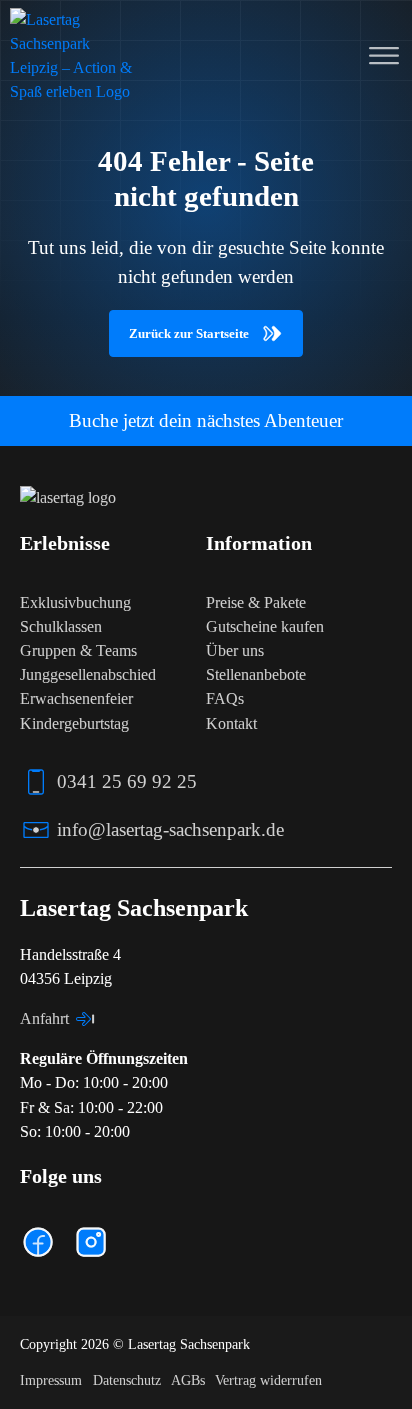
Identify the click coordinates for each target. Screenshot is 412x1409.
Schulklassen (61, 626)
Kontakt (231, 723)
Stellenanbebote (256, 674)
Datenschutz (127, 1380)
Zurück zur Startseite (189, 333)
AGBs (188, 1380)
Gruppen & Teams (78, 650)
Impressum (51, 1380)
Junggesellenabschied (88, 674)
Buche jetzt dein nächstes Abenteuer (206, 420)
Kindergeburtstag (74, 723)
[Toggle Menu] (384, 56)
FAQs (225, 698)
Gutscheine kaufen (265, 626)
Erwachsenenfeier (76, 698)
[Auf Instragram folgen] (91, 1242)
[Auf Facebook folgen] (38, 1242)
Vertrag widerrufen (268, 1380)
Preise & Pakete (256, 602)
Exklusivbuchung (75, 602)
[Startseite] (72, 56)
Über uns (235, 650)
